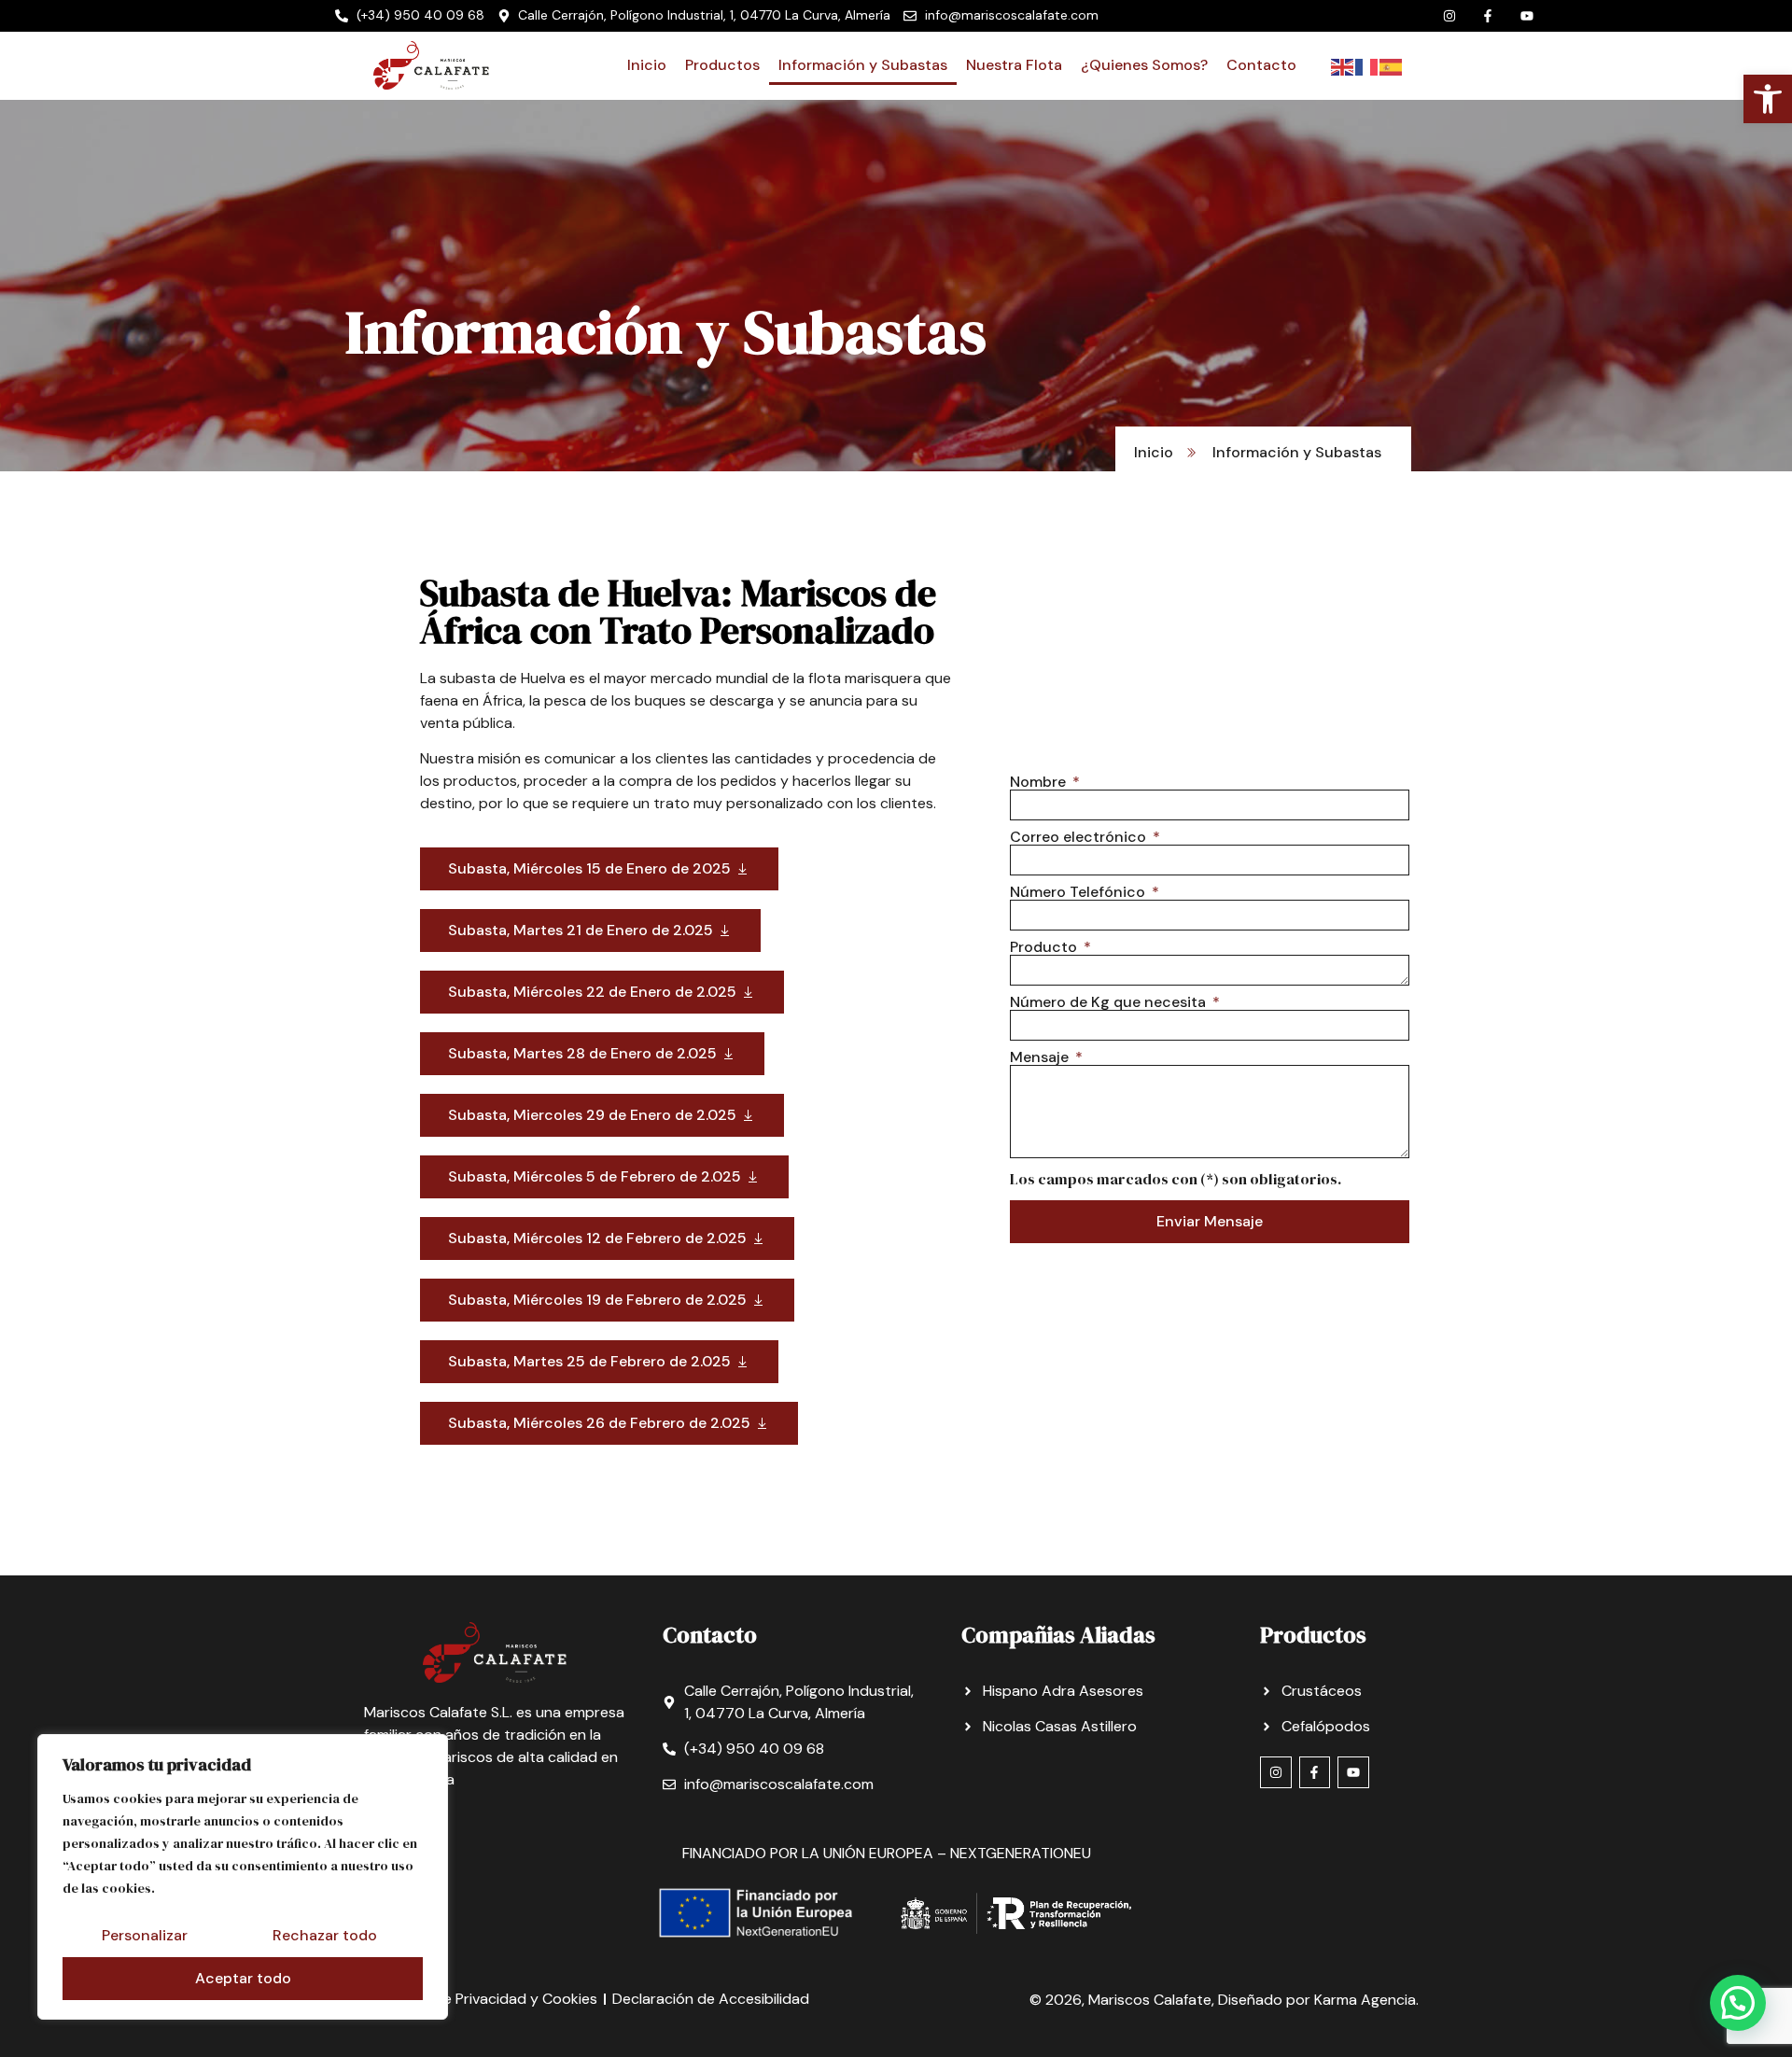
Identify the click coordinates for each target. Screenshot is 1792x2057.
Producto (1045, 947)
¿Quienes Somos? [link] (1144, 65)
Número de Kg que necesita (1110, 1002)
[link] (1768, 99)
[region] (243, 1877)
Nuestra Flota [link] (1014, 65)
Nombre (1040, 782)
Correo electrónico (1080, 837)
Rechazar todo (325, 1935)
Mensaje (1041, 1057)
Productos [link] (722, 65)
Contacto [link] (1261, 65)
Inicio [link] (647, 65)
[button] (1738, 2003)
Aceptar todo (243, 1978)
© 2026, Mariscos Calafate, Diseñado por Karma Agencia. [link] (1224, 2000)
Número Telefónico (1079, 892)
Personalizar (145, 1935)
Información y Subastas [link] (863, 65)
